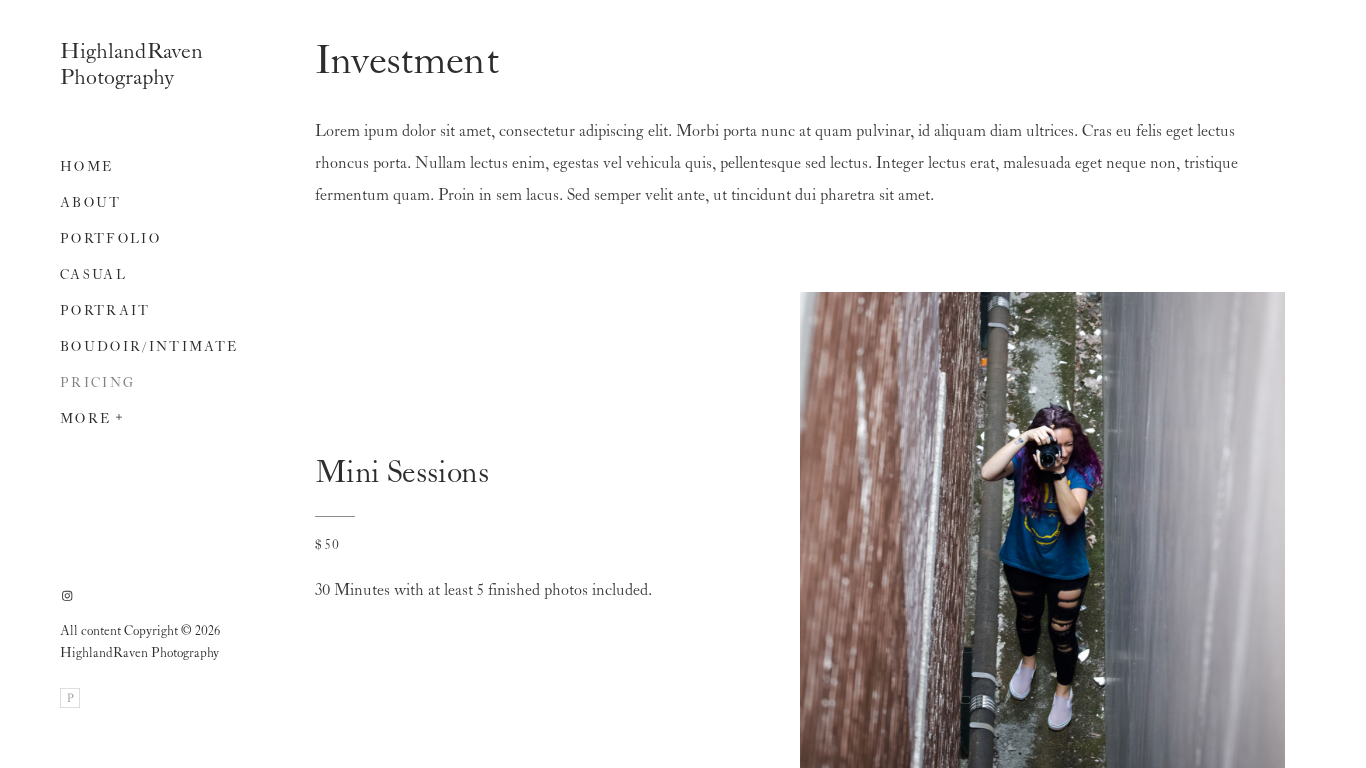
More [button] (85, 419)
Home (86, 167)
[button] (120, 415)
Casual (93, 275)
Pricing (97, 383)
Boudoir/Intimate (149, 347)
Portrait (105, 311)
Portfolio (110, 239)
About (91, 203)
